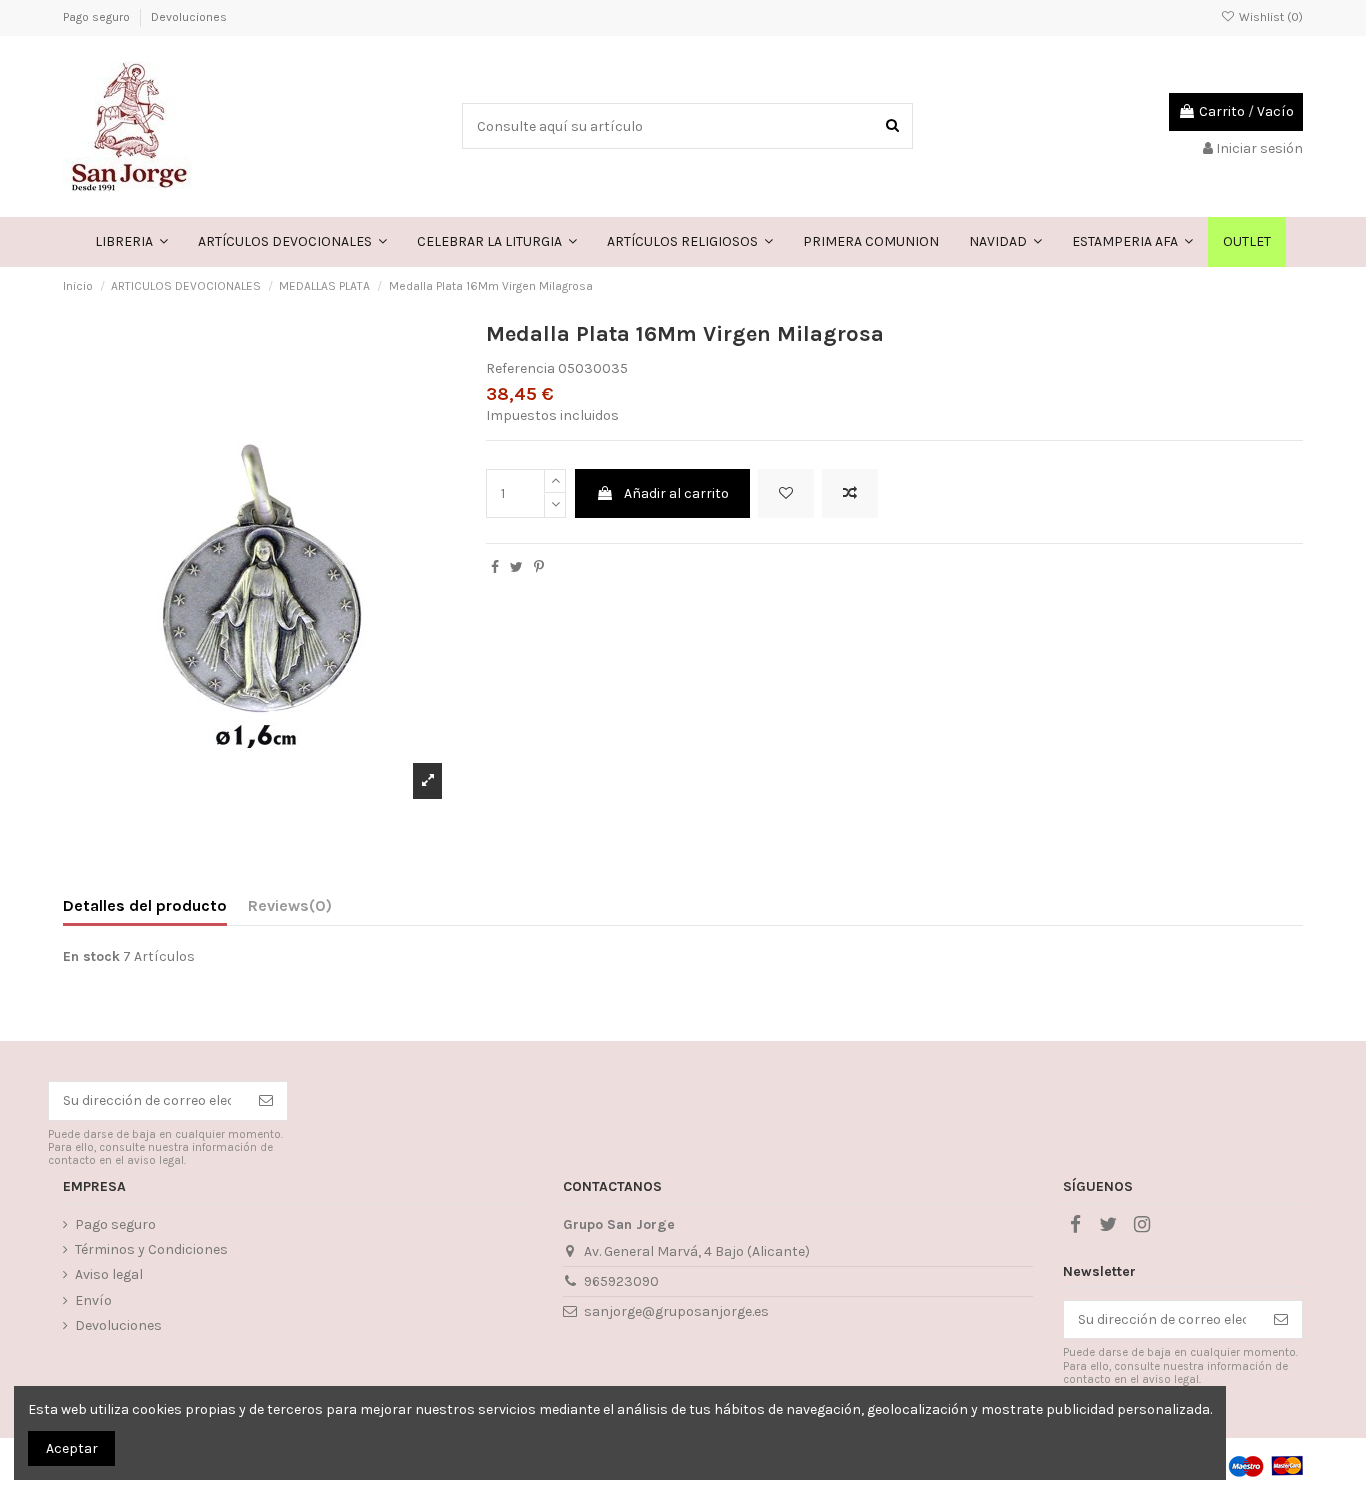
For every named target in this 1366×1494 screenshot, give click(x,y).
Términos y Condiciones (151, 1249)
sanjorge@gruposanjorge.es (676, 1311)
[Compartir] (495, 567)
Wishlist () (1269, 17)
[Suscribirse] (266, 1101)
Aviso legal (109, 1274)
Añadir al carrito (676, 493)
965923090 (621, 1281)
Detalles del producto (145, 905)
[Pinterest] (539, 567)
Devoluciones (189, 17)
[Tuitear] (516, 567)
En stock (91, 956)
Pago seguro (98, 17)
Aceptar (72, 1448)
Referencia (520, 368)
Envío (93, 1300)
